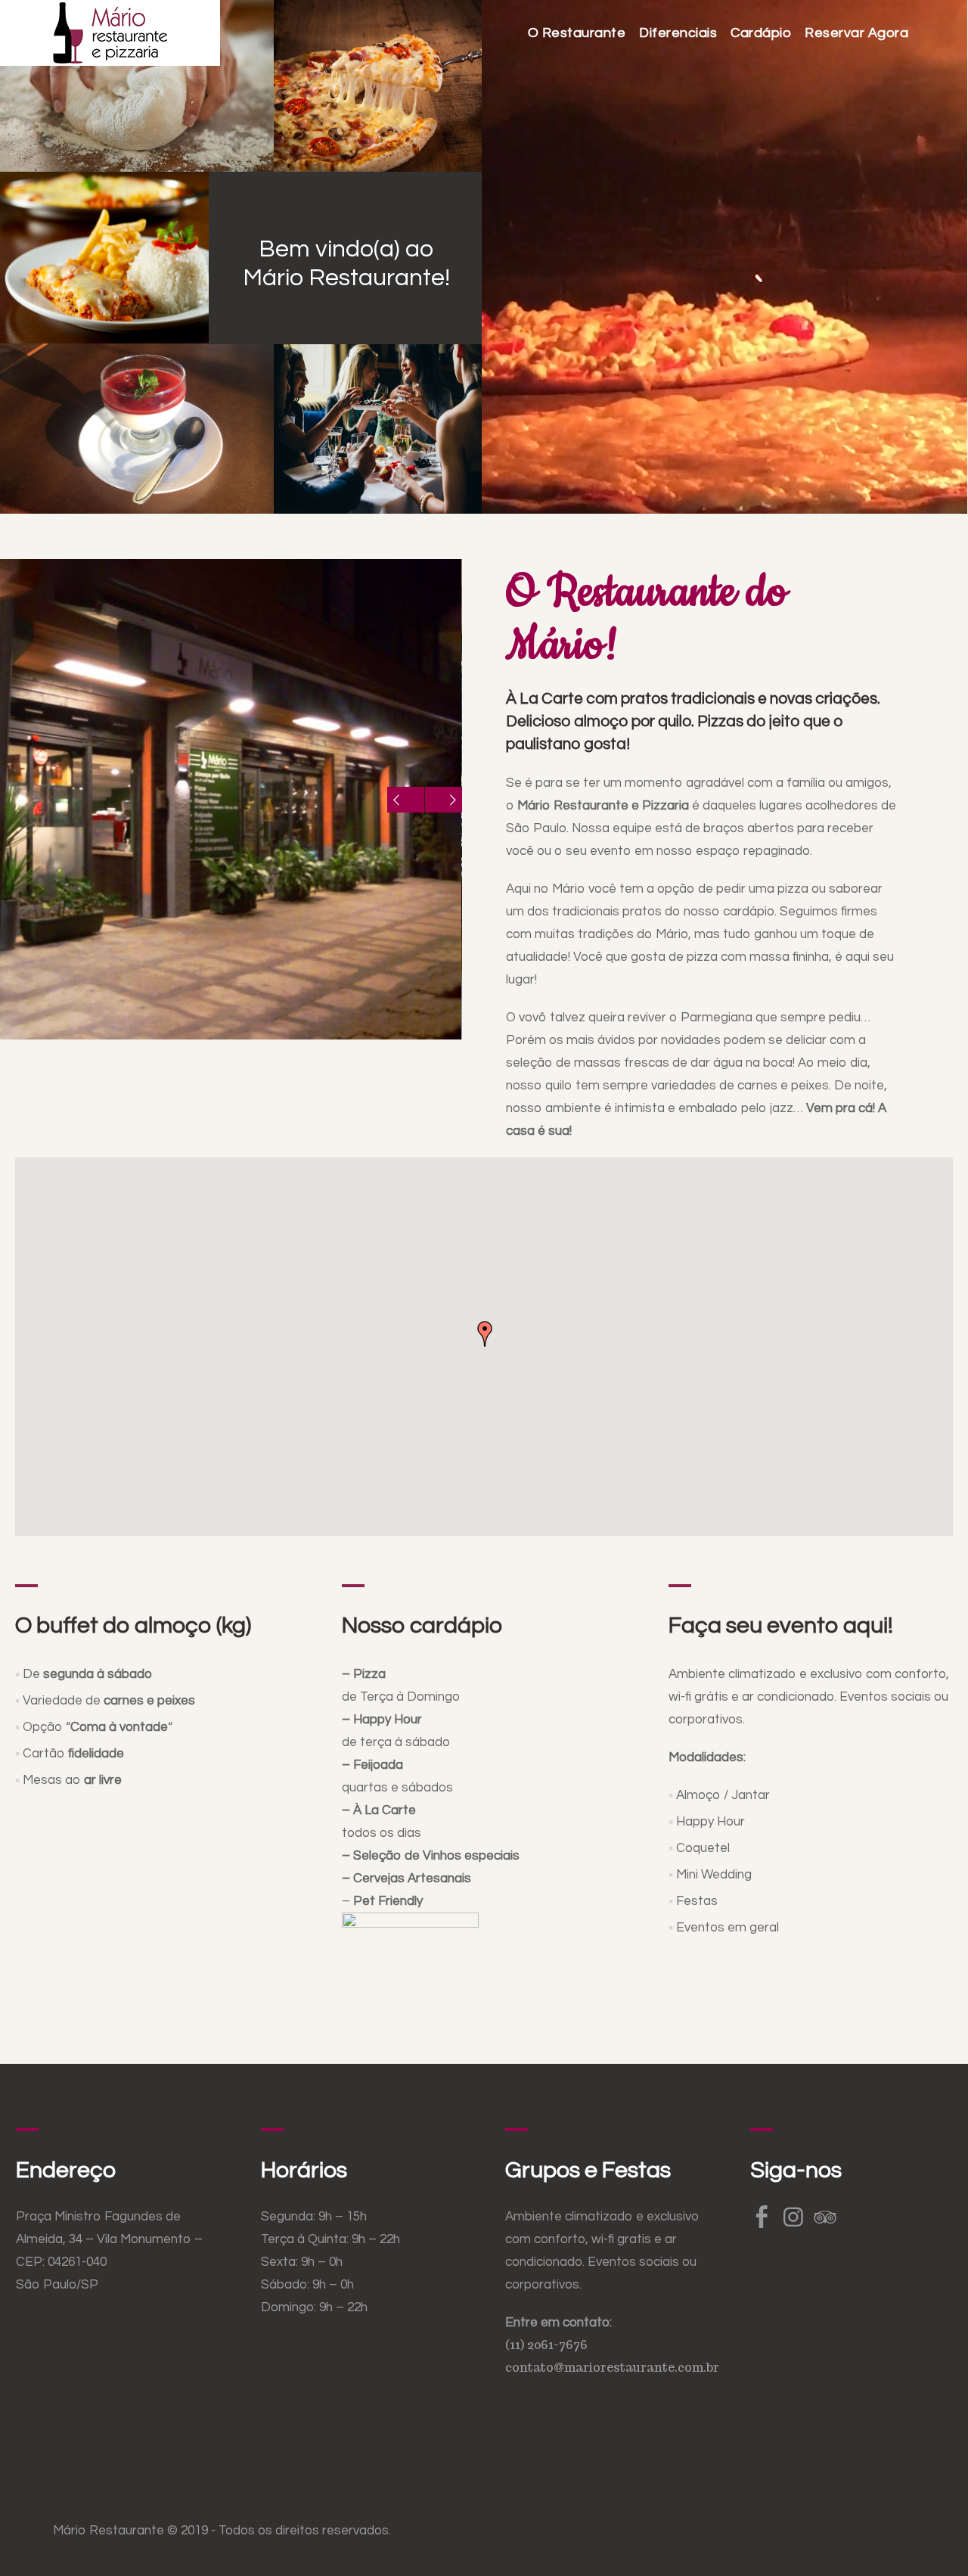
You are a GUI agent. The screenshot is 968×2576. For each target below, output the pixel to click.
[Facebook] (762, 2217)
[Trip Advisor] (825, 2217)
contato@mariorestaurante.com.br (612, 2368)
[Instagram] (793, 2217)
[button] (485, 1334)
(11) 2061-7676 (546, 2345)
